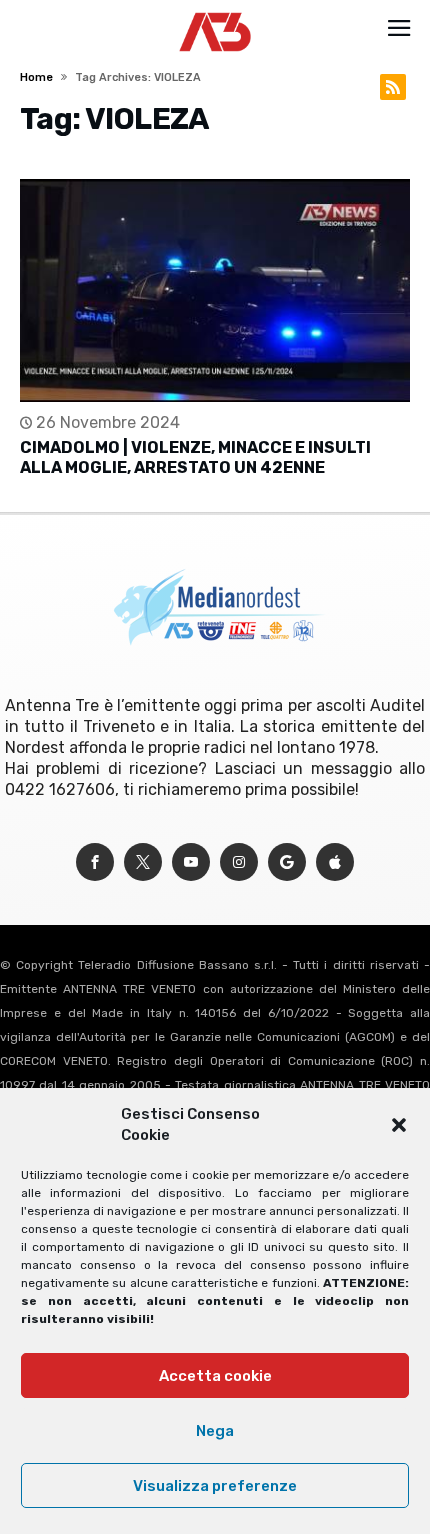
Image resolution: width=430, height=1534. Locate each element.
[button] (399, 1125)
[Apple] (335, 862)
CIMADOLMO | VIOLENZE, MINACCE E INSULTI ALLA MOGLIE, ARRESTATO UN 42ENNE (195, 457)
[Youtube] (191, 862)
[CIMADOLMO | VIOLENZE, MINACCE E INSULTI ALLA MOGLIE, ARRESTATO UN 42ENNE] (214, 290)
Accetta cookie (215, 1376)
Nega (215, 1431)
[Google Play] (287, 862)
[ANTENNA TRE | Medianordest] (215, 12)
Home (36, 77)
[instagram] (239, 862)
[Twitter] (143, 862)
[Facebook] (95, 862)
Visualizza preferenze (215, 1486)
